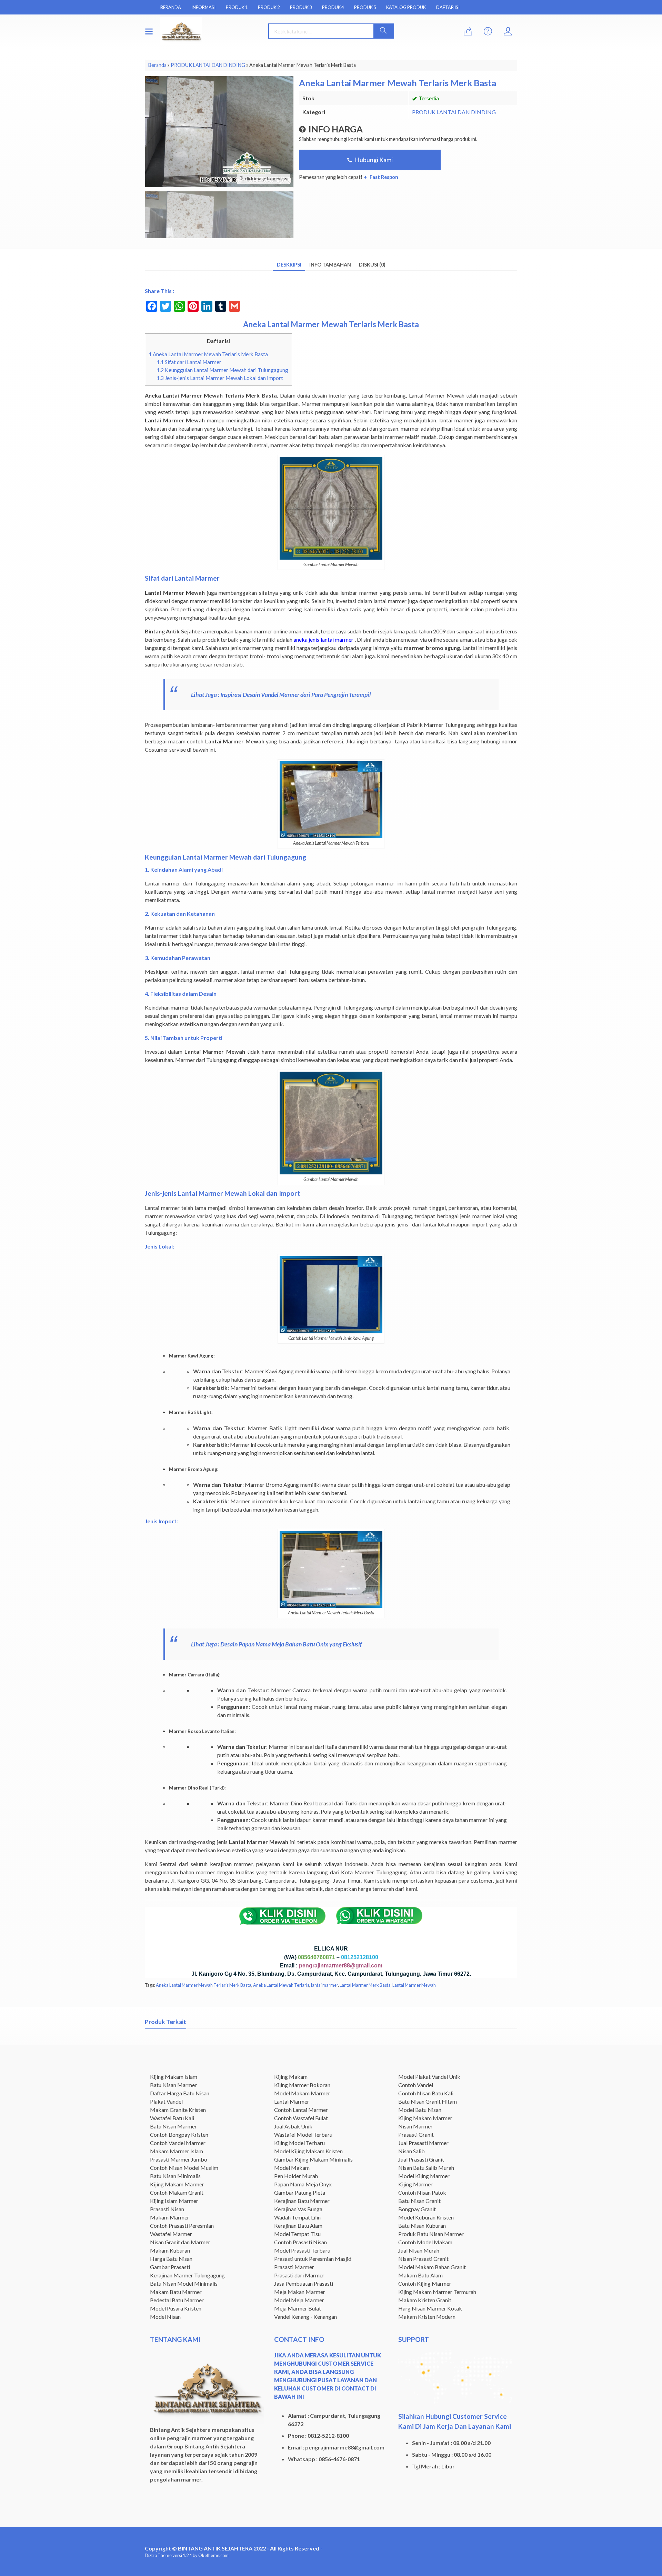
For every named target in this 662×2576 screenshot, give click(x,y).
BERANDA (171, 7)
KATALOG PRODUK (406, 7)
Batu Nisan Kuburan (422, 2226)
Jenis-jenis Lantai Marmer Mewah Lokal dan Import (220, 378)
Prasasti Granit (416, 2134)
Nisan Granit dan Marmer (180, 2242)
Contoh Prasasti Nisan (300, 2242)
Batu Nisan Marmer (173, 2085)
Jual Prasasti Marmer (423, 2143)
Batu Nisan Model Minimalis (184, 2283)
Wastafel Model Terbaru (303, 2134)
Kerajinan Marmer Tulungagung (187, 2275)
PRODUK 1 (237, 7)
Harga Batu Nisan (171, 2259)
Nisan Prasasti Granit (423, 2259)
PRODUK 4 (333, 7)
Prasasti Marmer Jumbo (179, 2159)
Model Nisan (165, 2317)
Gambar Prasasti (170, 2267)
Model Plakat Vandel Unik (429, 2077)
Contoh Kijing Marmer (425, 2283)
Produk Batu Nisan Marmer (431, 2234)
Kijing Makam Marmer (177, 2184)
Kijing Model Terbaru (299, 2143)
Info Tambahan (330, 265)
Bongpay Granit (417, 2209)
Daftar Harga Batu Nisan (180, 2093)
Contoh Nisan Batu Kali (426, 2093)
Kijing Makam (291, 2077)
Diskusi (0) (372, 265)
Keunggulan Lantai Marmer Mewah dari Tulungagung (222, 370)
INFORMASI (203, 7)
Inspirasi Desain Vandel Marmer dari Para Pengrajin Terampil (296, 695)
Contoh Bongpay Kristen (179, 2134)
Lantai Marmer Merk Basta (365, 1985)
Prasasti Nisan (167, 2209)
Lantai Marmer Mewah (414, 1985)
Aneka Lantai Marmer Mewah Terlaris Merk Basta (208, 354)
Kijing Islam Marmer (174, 2201)
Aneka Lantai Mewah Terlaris (281, 1985)
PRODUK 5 (365, 7)
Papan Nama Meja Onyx (303, 2184)
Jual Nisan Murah (419, 2250)
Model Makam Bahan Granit (432, 2267)
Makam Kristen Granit (425, 2300)
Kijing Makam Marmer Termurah (437, 2292)
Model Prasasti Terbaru (302, 2250)
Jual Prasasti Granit (421, 2159)
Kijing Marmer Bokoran (302, 2085)
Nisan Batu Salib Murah (426, 2168)
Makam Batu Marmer (176, 2292)
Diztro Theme (158, 2555)
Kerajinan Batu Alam (298, 2226)
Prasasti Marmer (294, 2267)
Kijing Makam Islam (174, 2077)
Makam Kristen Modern (427, 2317)
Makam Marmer (170, 2217)
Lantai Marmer (292, 2101)
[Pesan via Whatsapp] (468, 32)
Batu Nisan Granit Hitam (428, 2101)
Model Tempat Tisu (297, 2234)
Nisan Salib (412, 2151)
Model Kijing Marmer (424, 2176)
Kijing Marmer (415, 2184)
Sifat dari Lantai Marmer (189, 362)
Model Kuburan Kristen (426, 2217)
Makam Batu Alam (420, 2275)
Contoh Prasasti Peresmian (182, 2226)
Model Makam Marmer (302, 2093)
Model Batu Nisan (420, 2110)
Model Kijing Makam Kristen (308, 2151)
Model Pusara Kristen (176, 2308)
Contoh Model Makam (425, 2242)
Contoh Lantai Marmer (301, 2110)
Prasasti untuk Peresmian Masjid (313, 2259)
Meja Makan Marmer (300, 2292)
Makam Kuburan (170, 2250)
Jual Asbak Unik (293, 2126)
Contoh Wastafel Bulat (301, 2118)
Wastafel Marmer (171, 2234)
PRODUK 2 (269, 7)
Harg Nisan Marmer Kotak (430, 2308)
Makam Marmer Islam (177, 2151)
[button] (383, 31)
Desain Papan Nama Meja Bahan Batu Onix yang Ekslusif (291, 1644)
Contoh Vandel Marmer (178, 2143)
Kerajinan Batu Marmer (302, 2201)
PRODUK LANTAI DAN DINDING (454, 112)
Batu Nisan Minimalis (175, 2176)
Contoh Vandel (416, 2085)
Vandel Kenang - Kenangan (305, 2317)
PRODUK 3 (301, 7)
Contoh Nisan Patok (422, 2192)
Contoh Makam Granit (177, 2192)
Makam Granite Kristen (178, 2110)
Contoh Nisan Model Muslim (184, 2168)
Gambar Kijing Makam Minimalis (313, 2159)
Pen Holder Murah (296, 2176)
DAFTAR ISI (448, 7)
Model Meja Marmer (299, 2300)
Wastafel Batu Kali (172, 2118)
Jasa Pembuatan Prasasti (304, 2283)
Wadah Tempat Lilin (297, 2217)
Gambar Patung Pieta (300, 2192)
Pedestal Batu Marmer (177, 2300)
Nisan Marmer (415, 2126)
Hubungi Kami (373, 160)
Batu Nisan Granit (419, 2201)
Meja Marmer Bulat (298, 2308)
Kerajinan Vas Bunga (298, 2209)
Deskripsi (289, 265)
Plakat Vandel (166, 2101)
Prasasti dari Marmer (299, 2275)
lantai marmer (324, 1985)
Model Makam (292, 2168)
